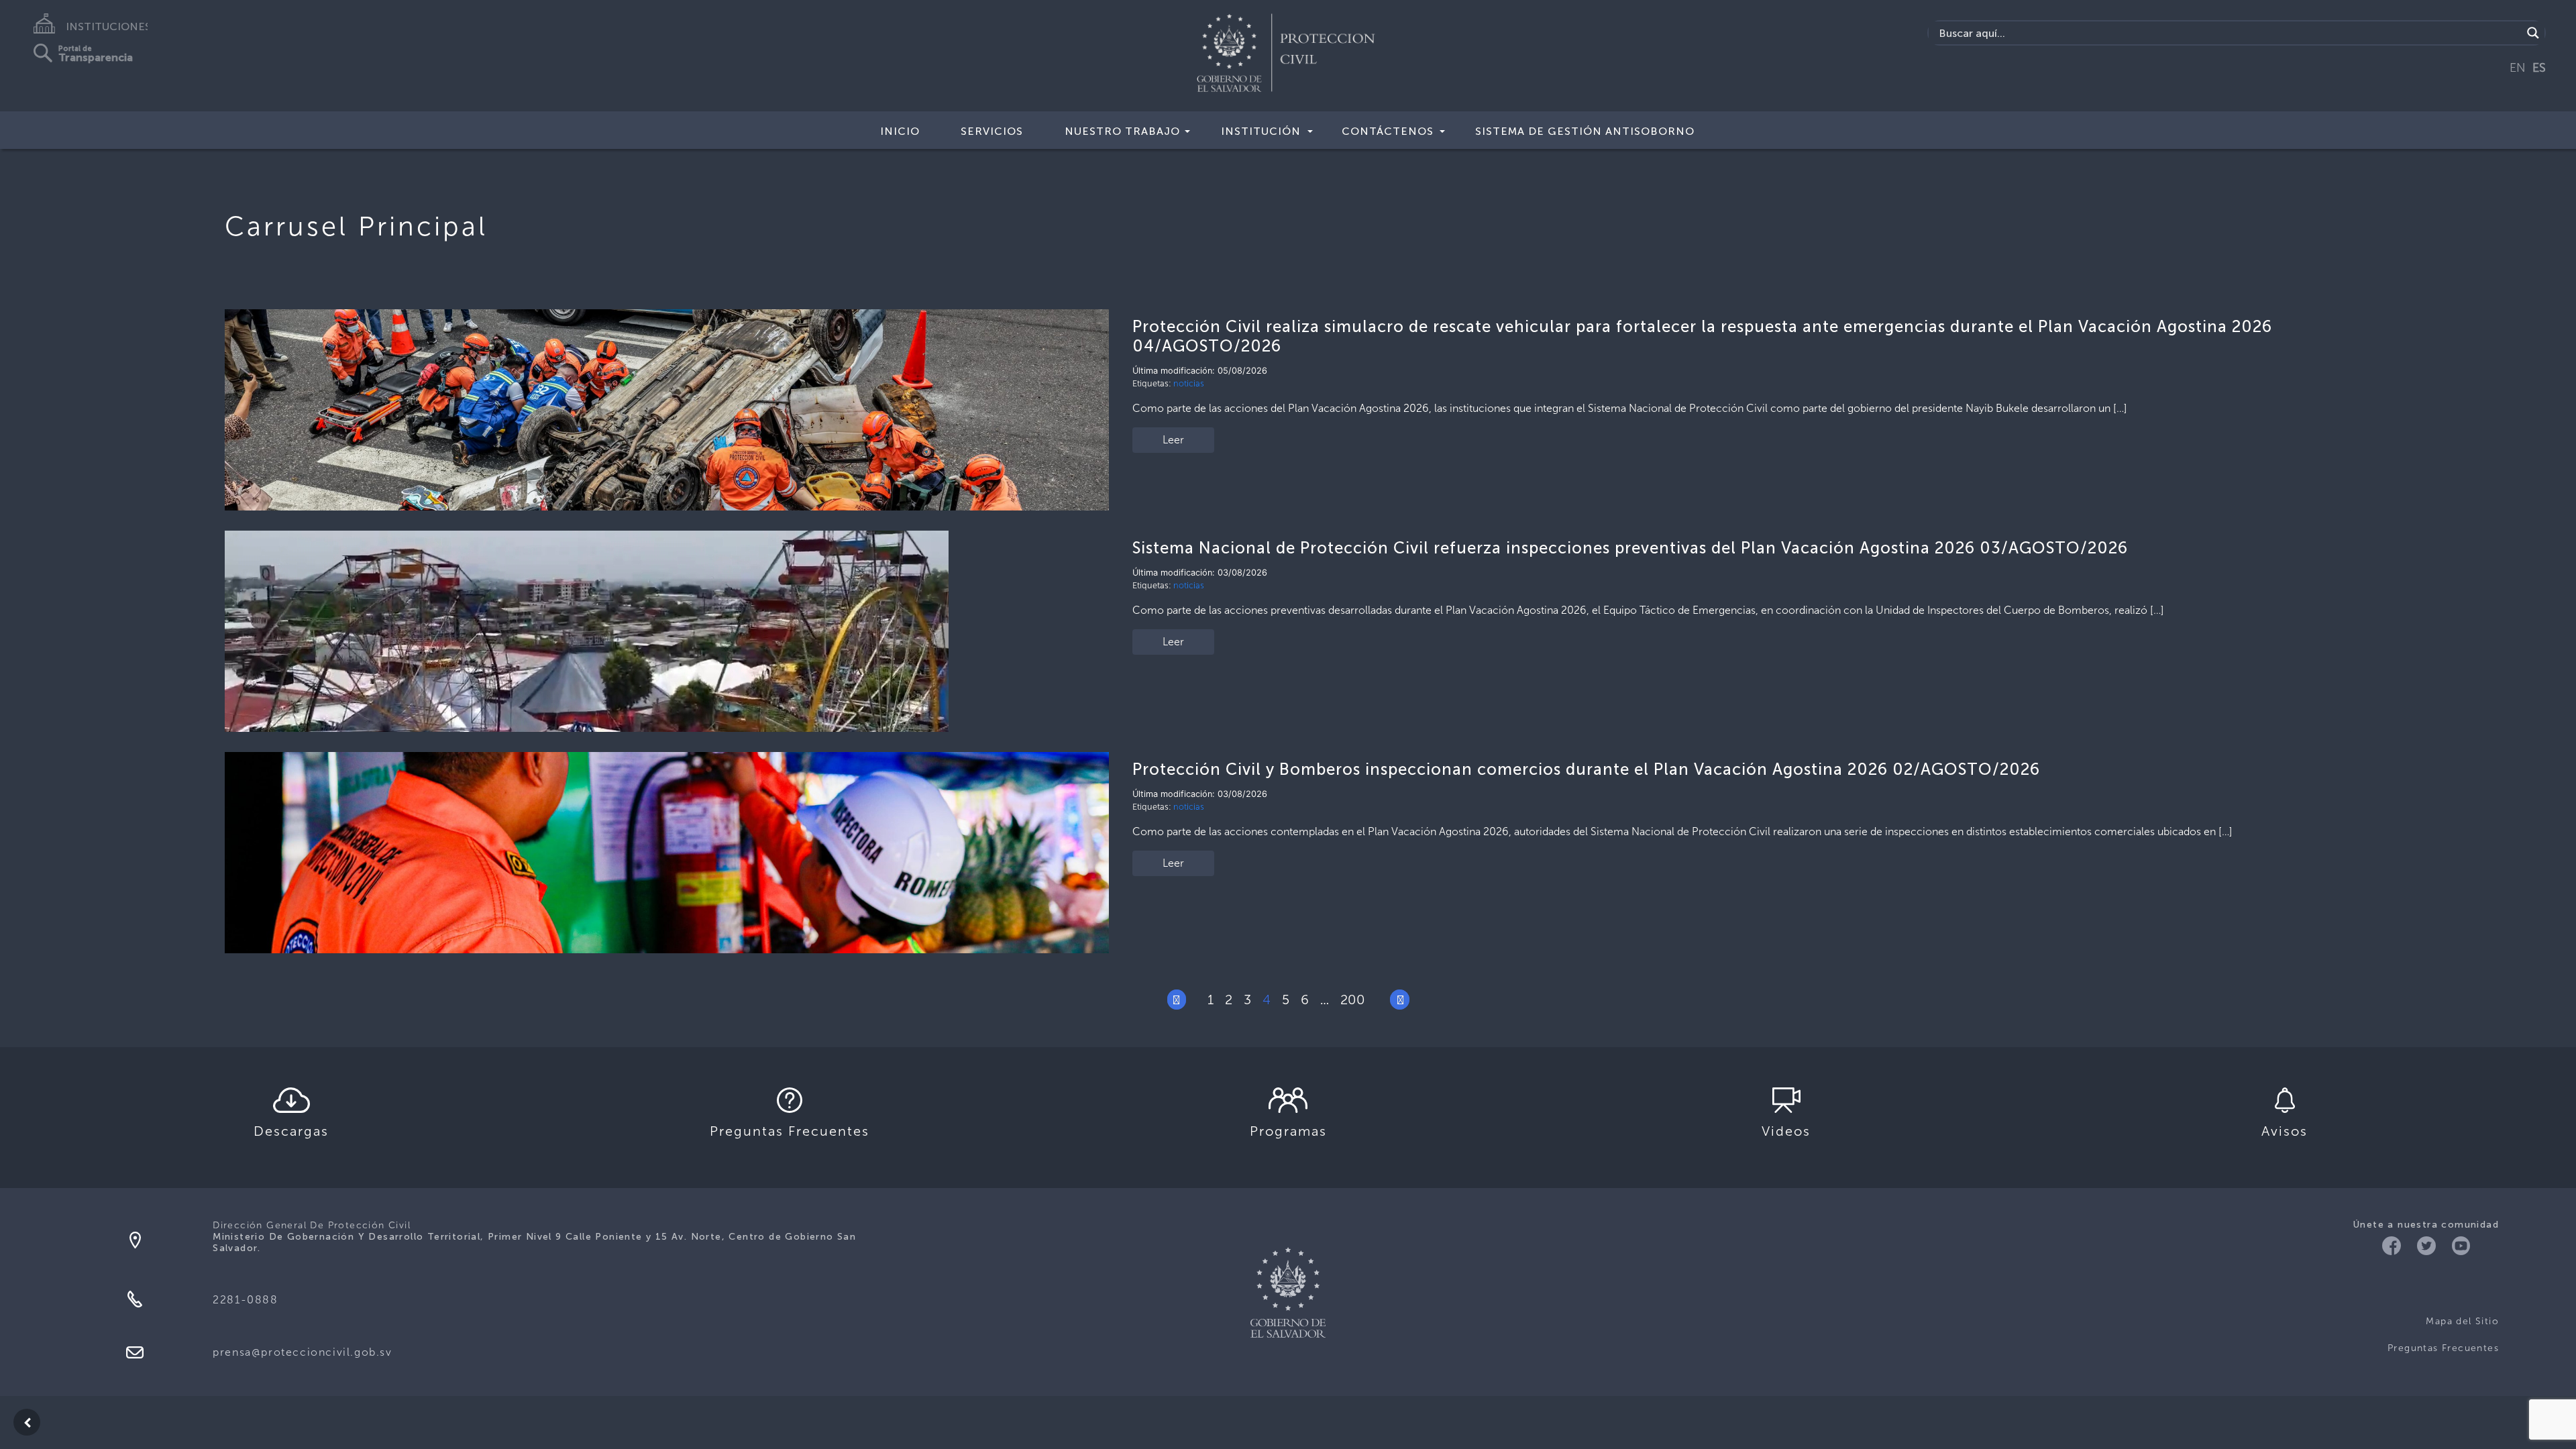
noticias (1189, 383)
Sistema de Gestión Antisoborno (1585, 131)
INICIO (900, 131)
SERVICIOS (992, 131)
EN (2518, 68)
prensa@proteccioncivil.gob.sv (302, 1352)
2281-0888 (245, 1300)
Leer (1173, 440)
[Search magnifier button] (2533, 33)
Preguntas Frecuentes (2443, 1348)
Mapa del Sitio (2462, 1321)
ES (2539, 68)
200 (1353, 1000)
